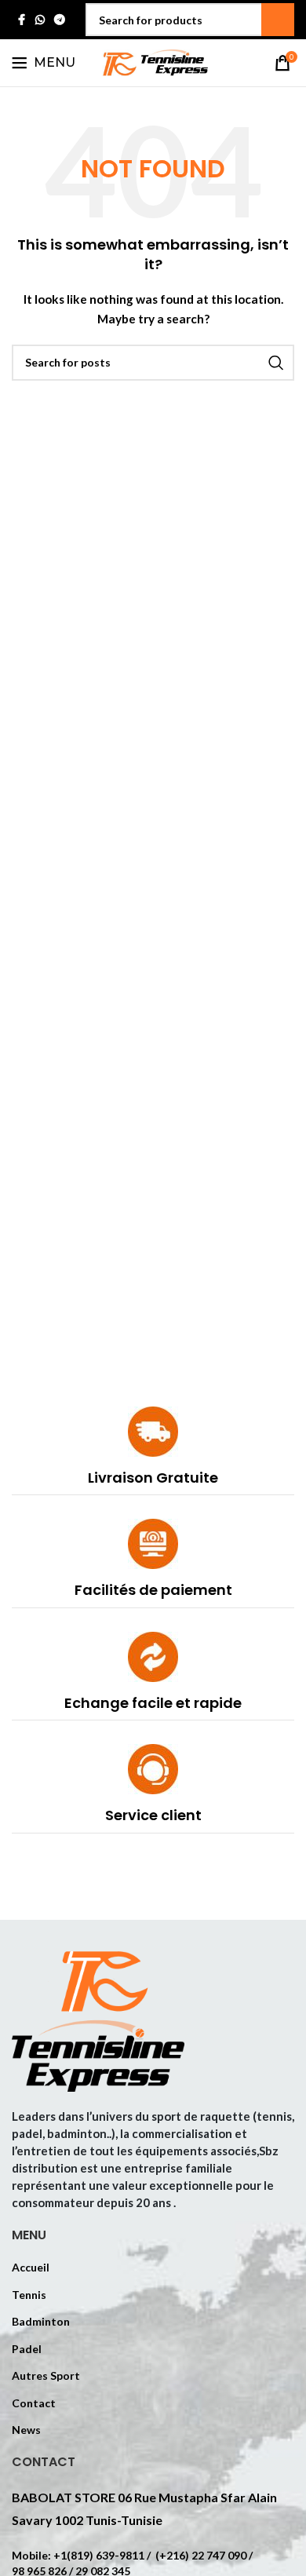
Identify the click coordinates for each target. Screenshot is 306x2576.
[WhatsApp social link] (40, 20)
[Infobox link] (153, 1451)
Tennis (29, 2295)
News (26, 2430)
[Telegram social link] (60, 20)
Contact (34, 2403)
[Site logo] (153, 62)
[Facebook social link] (21, 20)
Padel (27, 2349)
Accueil (31, 2267)
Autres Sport (46, 2375)
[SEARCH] (278, 20)
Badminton (41, 2321)
